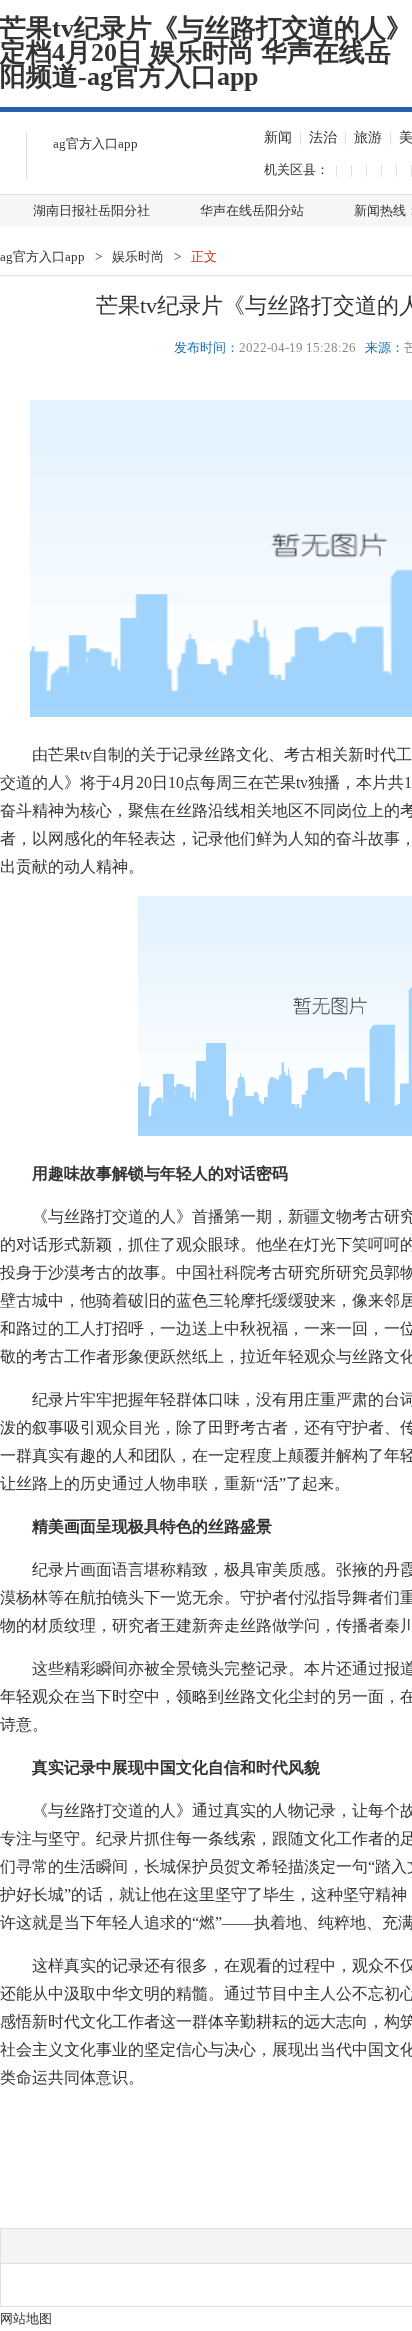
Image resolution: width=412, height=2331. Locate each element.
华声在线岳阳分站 (252, 210)
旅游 (368, 137)
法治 (323, 137)
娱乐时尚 (138, 256)
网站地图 (26, 2318)
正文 (204, 256)
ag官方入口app (95, 143)
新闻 (278, 137)
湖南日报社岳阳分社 (91, 210)
